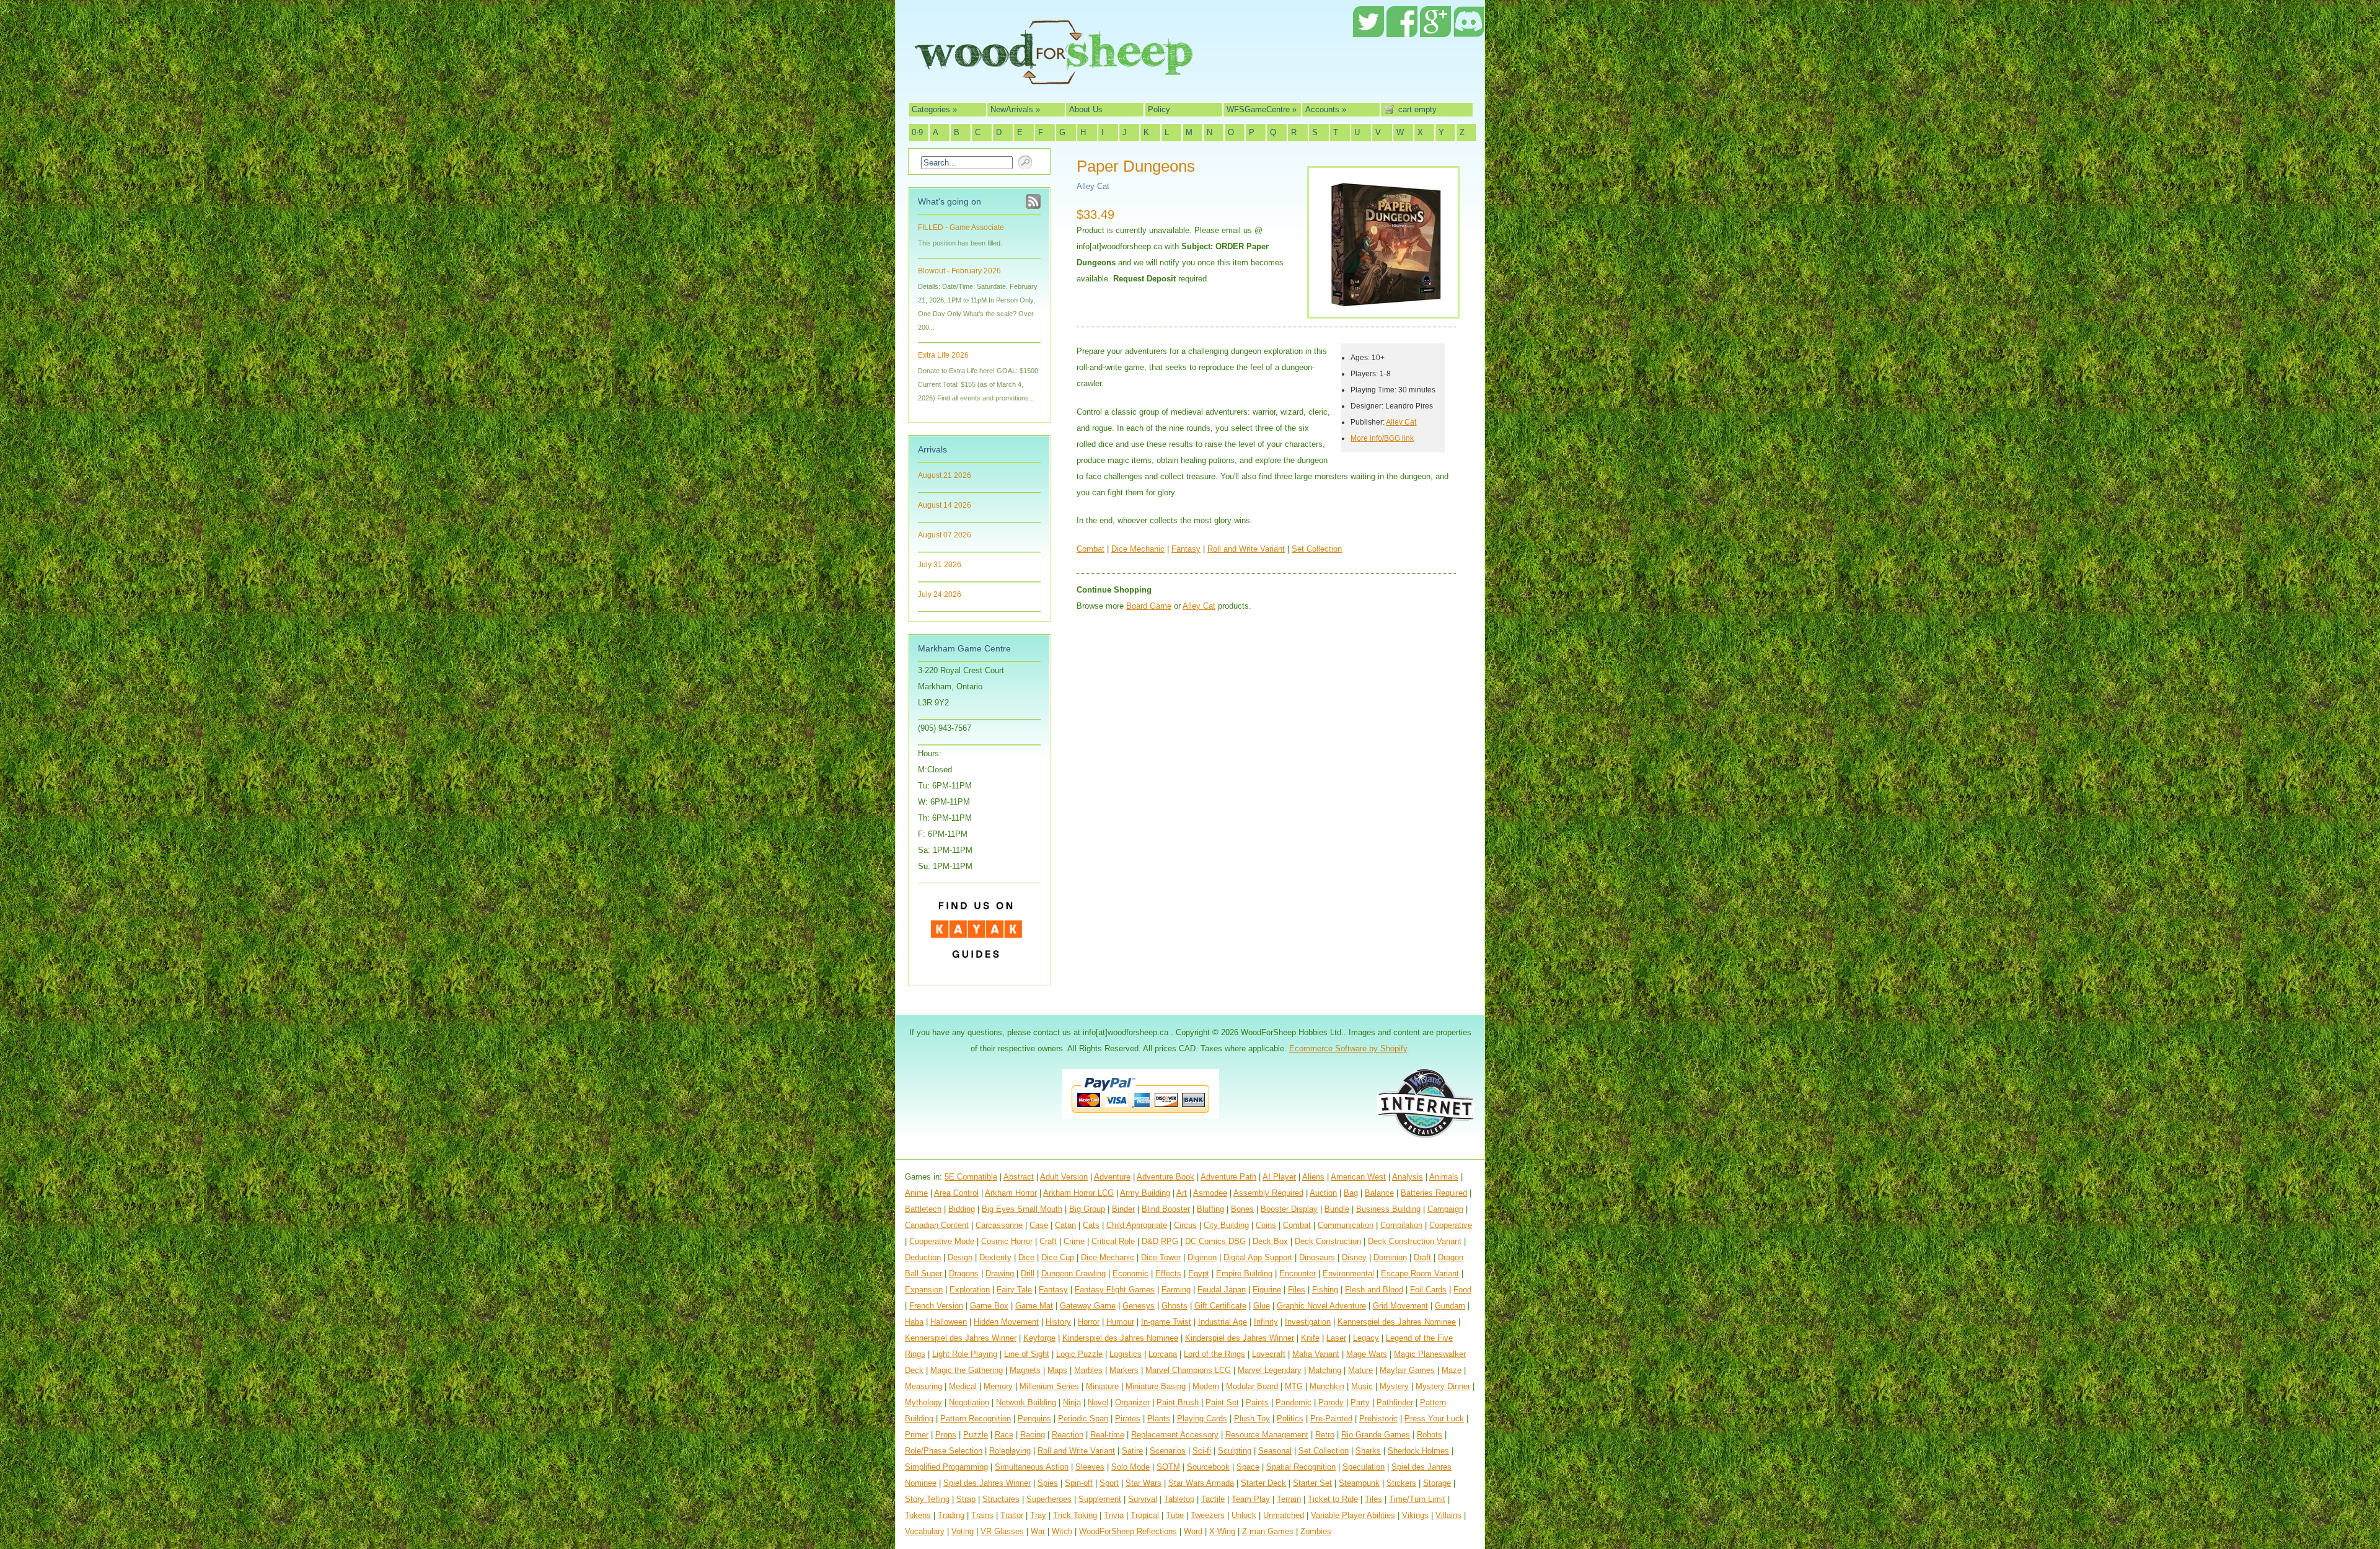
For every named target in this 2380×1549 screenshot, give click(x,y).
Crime (1074, 1241)
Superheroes (1049, 1499)
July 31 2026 (940, 565)
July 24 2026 (940, 594)
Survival (1143, 1499)
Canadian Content (937, 1225)
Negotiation (969, 1402)
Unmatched (1284, 1515)
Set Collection (1317, 549)
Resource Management (1267, 1435)
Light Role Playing (965, 1354)
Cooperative (1451, 1225)
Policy (1159, 109)
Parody (1331, 1402)
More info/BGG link (1382, 438)
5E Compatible (971, 1177)
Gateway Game (1088, 1306)
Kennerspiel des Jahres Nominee (1397, 1322)
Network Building (1026, 1402)
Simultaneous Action (1032, 1467)
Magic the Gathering (967, 1370)
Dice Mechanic (1138, 549)
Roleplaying (1010, 1451)
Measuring (923, 1386)
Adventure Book (1166, 1177)
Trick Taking (1075, 1515)
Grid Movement (1400, 1306)
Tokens (918, 1515)
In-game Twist (1166, 1322)
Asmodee (1210, 1193)
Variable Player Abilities (1353, 1515)
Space (1248, 1467)
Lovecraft (1269, 1354)
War (1038, 1531)
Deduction (923, 1257)
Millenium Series (1049, 1386)
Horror (1089, 1322)
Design (960, 1257)
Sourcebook (1208, 1467)
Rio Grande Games (1376, 1435)
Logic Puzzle (1079, 1354)
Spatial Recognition (1301, 1467)
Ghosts (1175, 1306)
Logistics (1126, 1354)
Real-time (1107, 1435)
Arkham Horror (1011, 1193)
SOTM (1168, 1467)
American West (1358, 1177)
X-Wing (1222, 1531)
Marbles (1088, 1370)
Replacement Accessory (1175, 1435)
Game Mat (1034, 1306)
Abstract (1019, 1177)
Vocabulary (925, 1531)
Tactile (1213, 1499)
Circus (1185, 1225)
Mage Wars (1367, 1354)
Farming (1176, 1290)
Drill (1028, 1273)
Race (1004, 1435)
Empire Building (1244, 1273)
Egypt (1199, 1273)
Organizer (1132, 1402)
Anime (916, 1193)
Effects (1168, 1273)
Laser (1336, 1338)
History (1058, 1322)
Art (1182, 1193)
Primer (917, 1435)
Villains (1448, 1515)
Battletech (923, 1209)
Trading (951, 1515)
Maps (1057, 1370)
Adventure (1112, 1177)
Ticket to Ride (1333, 1499)
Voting (963, 1531)
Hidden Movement (1006, 1322)
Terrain (1289, 1499)
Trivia (1114, 1515)
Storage (1437, 1483)
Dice (1026, 1257)
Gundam (1450, 1306)
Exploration (970, 1290)
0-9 (917, 132)
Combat (1091, 549)
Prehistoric (1378, 1419)
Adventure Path (1228, 1177)
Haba (914, 1322)
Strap (966, 1499)
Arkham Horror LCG (1078, 1193)
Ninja (1072, 1402)
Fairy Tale (1014, 1290)
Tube (1175, 1515)
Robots (1430, 1435)
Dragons (964, 1273)
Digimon (1202, 1257)
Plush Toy (1252, 1419)
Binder (1123, 1209)
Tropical (1145, 1515)
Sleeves (1090, 1467)
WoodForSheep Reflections (1128, 1531)
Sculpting (1235, 1451)
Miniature (1102, 1386)
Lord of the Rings (1214, 1354)
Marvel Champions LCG (1188, 1370)
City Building (1226, 1225)
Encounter (1298, 1273)
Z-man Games (1268, 1531)
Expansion (924, 1290)
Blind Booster (1166, 1209)
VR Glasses (1002, 1531)
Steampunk (1359, 1483)
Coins (1266, 1225)
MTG (1294, 1386)
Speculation (1364, 1467)
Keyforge (1039, 1338)
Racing (1033, 1435)
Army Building (1145, 1193)
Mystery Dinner (1443, 1386)
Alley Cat (1093, 186)
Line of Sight (1027, 1354)
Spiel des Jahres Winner (987, 1483)
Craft (1048, 1241)
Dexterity (995, 1257)
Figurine (1267, 1290)
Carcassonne (999, 1225)
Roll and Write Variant (1246, 549)
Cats (1091, 1225)
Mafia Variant (1316, 1354)
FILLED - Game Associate (961, 227)
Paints (1257, 1402)
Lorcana (1163, 1354)
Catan (1065, 1225)
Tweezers (1208, 1515)
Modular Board (1252, 1386)
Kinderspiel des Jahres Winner (1240, 1338)
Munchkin (1327, 1386)
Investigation (1308, 1322)
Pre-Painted (1331, 1419)
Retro (1325, 1435)
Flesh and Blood (1374, 1290)
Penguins (1034, 1419)
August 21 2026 (945, 475)
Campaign (1445, 1209)
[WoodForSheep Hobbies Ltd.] (1054, 76)
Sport (1109, 1483)
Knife (1310, 1338)
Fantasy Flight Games (1115, 1290)
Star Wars (1144, 1483)
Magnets (1025, 1370)
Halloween (949, 1322)
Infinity (1266, 1322)
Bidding (962, 1209)
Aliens (1313, 1177)
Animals (1444, 1177)
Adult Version (1064, 1177)
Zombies (1316, 1531)
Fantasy (1186, 549)
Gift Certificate (1220, 1306)
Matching (1325, 1370)
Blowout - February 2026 (959, 271)
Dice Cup (1058, 1257)
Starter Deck (1263, 1483)
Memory (998, 1386)
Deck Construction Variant (1415, 1241)
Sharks (1368, 1451)
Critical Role (1113, 1241)
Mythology (923, 1402)
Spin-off (1079, 1483)
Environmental (1348, 1273)
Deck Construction (1328, 1241)
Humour (1120, 1322)
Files (1297, 1290)
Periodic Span (1083, 1419)
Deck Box (1270, 1241)
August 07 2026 (945, 535)
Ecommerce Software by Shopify (1348, 1048)
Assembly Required (1268, 1193)
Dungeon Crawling (1073, 1273)
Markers (1124, 1370)
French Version (936, 1306)
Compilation (1401, 1225)
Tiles (1373, 1499)
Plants (1159, 1419)
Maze (1452, 1370)
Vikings (1415, 1515)
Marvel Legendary (1270, 1370)
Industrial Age (1223, 1322)
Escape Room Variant (1420, 1273)
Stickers (1401, 1483)
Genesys (1139, 1306)
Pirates (1128, 1419)
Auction (1323, 1193)
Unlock (1244, 1515)
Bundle (1337, 1209)
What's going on (950, 201)
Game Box (989, 1306)
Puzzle (976, 1435)
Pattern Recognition (976, 1419)
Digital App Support (1258, 1257)
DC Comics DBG (1215, 1241)
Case (1039, 1225)
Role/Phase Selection (944, 1451)
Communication (1346, 1225)
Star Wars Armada (1201, 1483)
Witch (1062, 1531)
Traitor (1012, 1515)
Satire (1132, 1451)
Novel (1098, 1402)
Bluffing (1210, 1209)
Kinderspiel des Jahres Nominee (1120, 1338)
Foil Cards (1428, 1290)
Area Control (956, 1193)
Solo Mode (1130, 1467)
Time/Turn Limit (1417, 1499)
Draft (1422, 1257)
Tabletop (1179, 1499)
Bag (1351, 1193)
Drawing (1000, 1273)
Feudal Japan (1222, 1290)
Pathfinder (1395, 1402)
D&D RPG (1160, 1241)
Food (1462, 1290)
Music (1362, 1386)
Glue (1262, 1306)
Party (1360, 1402)
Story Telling (927, 1499)
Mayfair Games (1407, 1370)
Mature (1360, 1370)
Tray (1038, 1515)
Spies (1048, 1483)
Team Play (1251, 1499)
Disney (1354, 1257)
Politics (1290, 1419)
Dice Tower (1161, 1257)
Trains (982, 1515)
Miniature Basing (1156, 1386)
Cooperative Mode (942, 1241)
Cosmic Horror (1007, 1241)
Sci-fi (1202, 1451)
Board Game (1149, 606)
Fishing (1325, 1290)
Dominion (1390, 1257)
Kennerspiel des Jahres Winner (961, 1338)
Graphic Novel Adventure (1321, 1306)
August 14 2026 (945, 505)
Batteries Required (1434, 1193)
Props (946, 1435)
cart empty (1417, 109)
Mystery (1394, 1386)
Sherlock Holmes (1418, 1451)
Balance (1379, 1193)
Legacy (1366, 1338)
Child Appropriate (1137, 1225)
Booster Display (1289, 1209)
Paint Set (1222, 1402)
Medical (963, 1386)
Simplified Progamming (946, 1467)
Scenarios (1168, 1451)
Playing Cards (1202, 1419)
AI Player (1279, 1177)
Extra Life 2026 (943, 355)
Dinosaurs (1317, 1257)
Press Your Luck (1434, 1419)
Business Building (1388, 1209)
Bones (1242, 1209)
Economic (1130, 1273)
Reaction (1068, 1435)
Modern (1206, 1386)
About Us (1086, 109)
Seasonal (1275, 1451)
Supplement (1100, 1499)
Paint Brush (1178, 1402)
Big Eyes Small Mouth (1022, 1209)
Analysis (1408, 1177)
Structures (1001, 1499)
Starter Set (1312, 1483)
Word (1193, 1531)
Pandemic (1294, 1402)
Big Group (1087, 1209)
